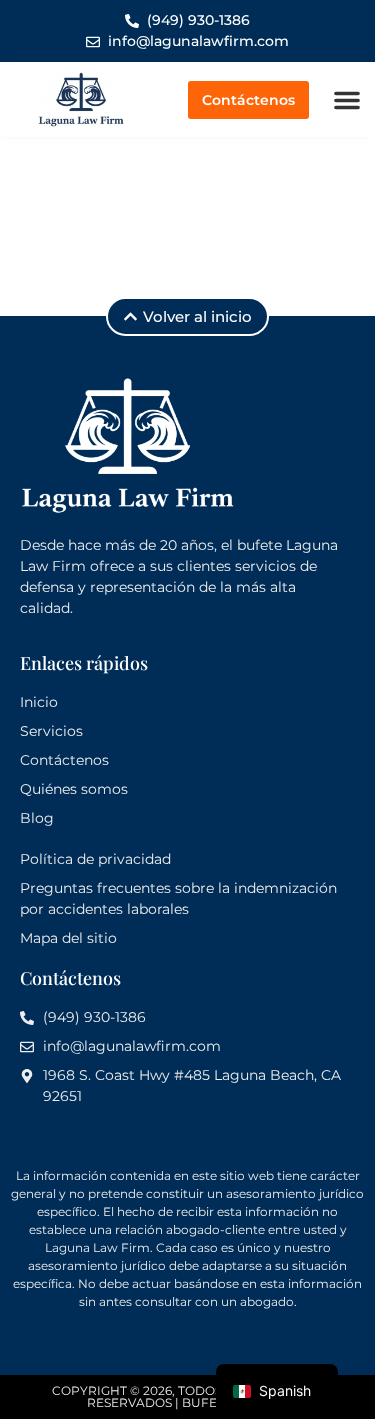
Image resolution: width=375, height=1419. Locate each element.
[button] (347, 100)
